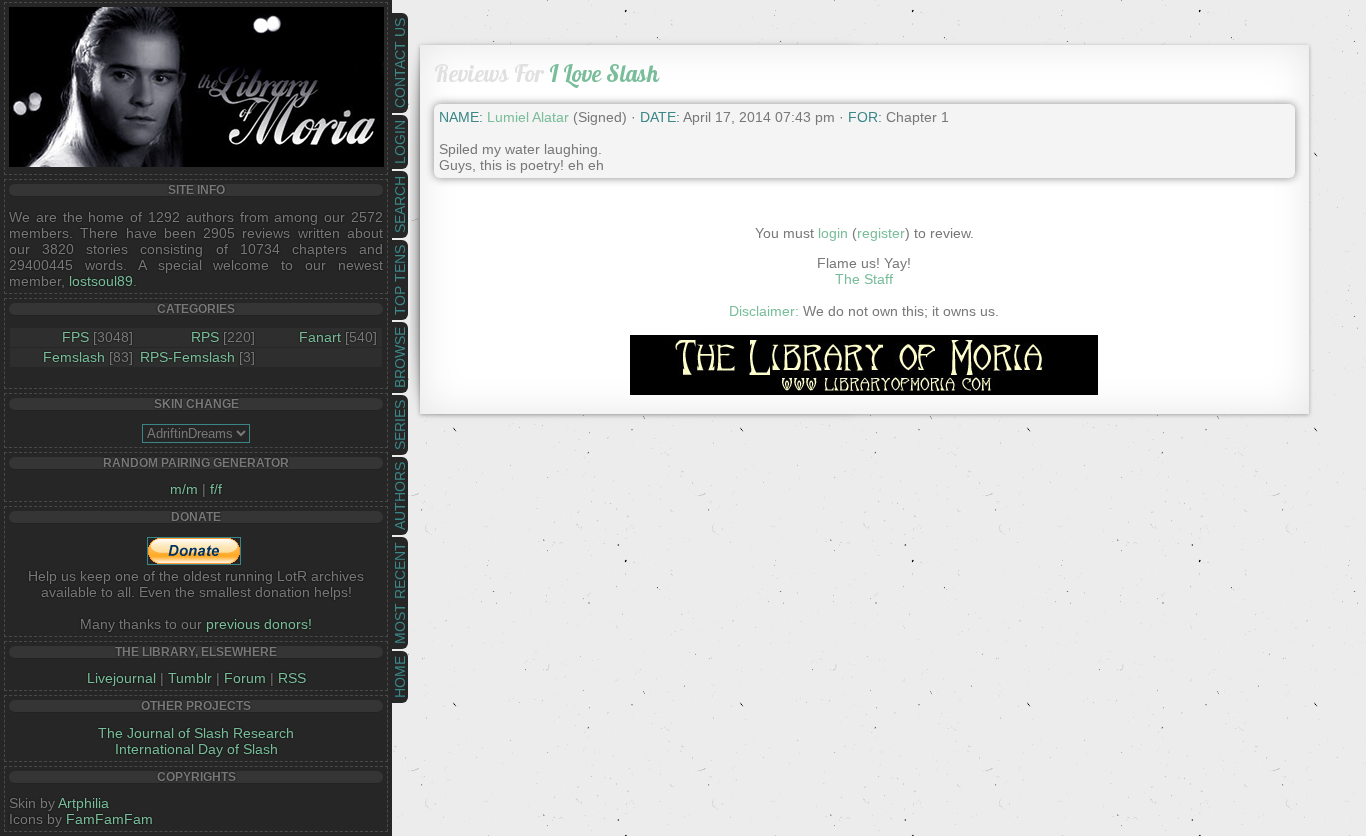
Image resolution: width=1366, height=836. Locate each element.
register (881, 233)
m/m (184, 489)
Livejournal (121, 678)
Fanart (320, 337)
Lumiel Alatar (528, 117)
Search (400, 204)
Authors (400, 496)
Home (400, 677)
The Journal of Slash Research (196, 733)
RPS (205, 337)
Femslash (74, 357)
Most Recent (400, 593)
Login (400, 142)
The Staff (864, 279)
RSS (292, 678)
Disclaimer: (764, 311)
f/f (216, 489)
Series (400, 425)
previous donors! (259, 624)
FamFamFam (109, 819)
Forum (245, 678)
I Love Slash (604, 73)
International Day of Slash (196, 749)
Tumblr (190, 678)
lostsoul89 (101, 281)
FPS (75, 337)
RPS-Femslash (187, 357)
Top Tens (400, 280)
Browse (400, 357)
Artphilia (83, 803)
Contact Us (400, 63)
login (833, 233)
